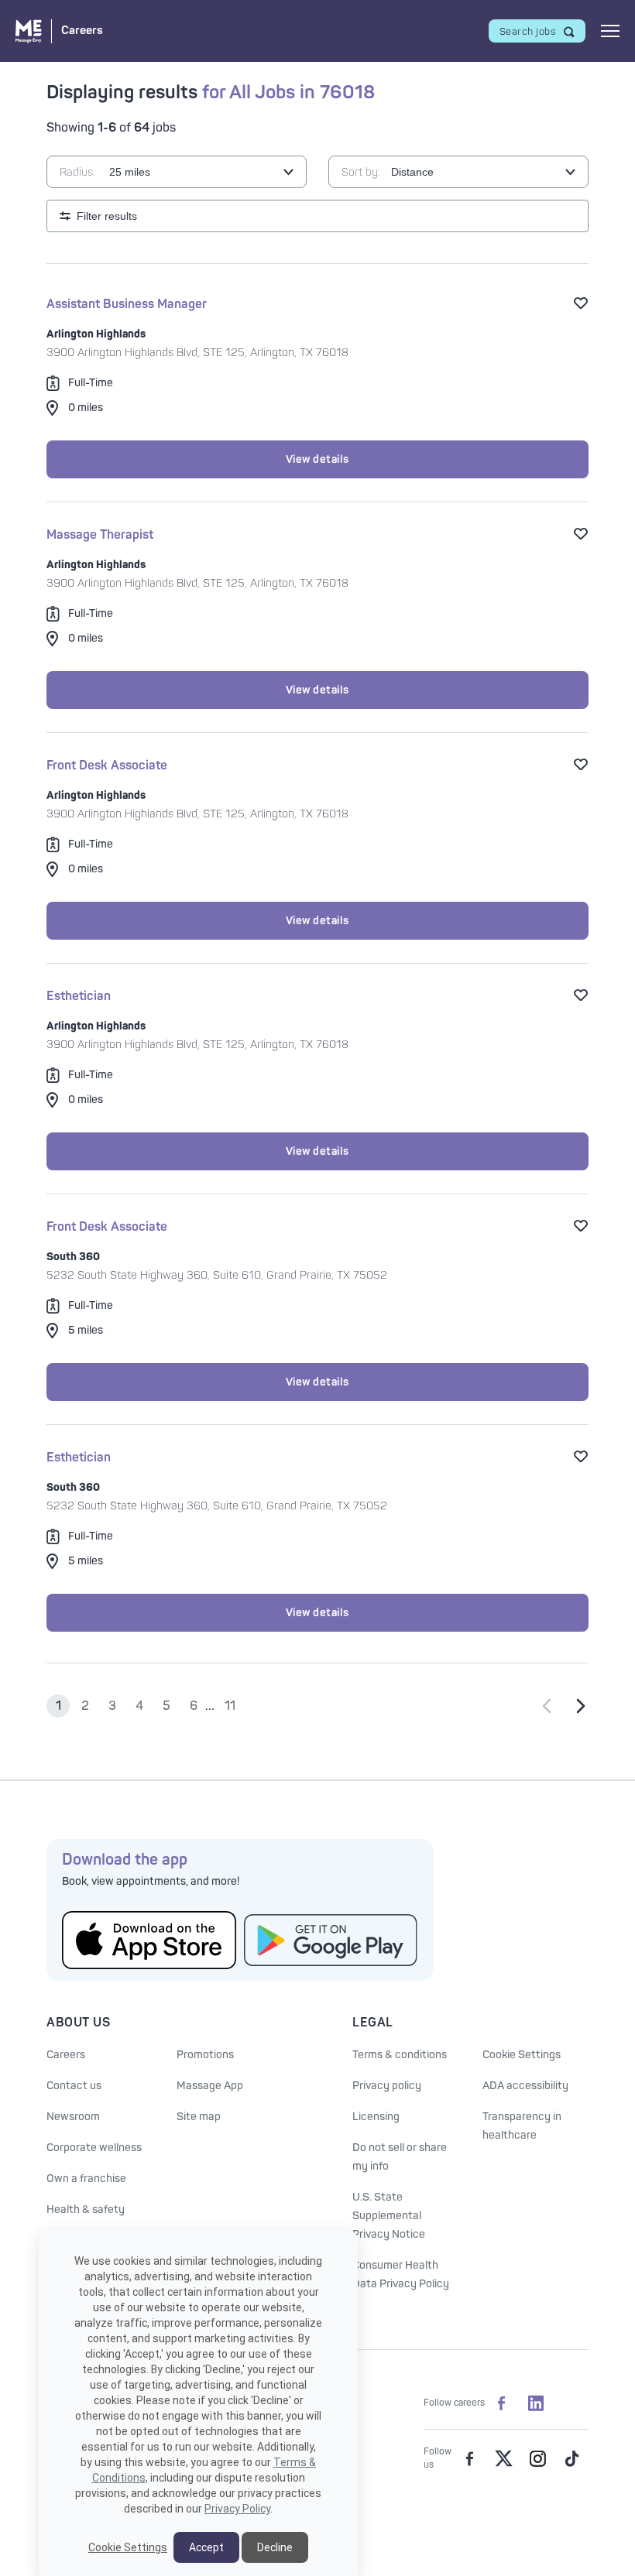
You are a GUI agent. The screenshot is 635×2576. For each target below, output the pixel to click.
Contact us (74, 2086)
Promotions (205, 2055)
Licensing (376, 2117)
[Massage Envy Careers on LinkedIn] (536, 2403)
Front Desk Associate (107, 766)
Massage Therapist (100, 535)
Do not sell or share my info (400, 2157)
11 (230, 1706)
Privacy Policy (237, 2509)
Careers (66, 2055)
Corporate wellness (94, 2148)
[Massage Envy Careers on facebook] (502, 2403)
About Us (78, 2023)
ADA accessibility (525, 2086)
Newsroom (73, 2117)
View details (317, 459)
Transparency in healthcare (522, 2126)
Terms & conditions (400, 2055)
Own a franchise (86, 2179)
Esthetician (79, 996)
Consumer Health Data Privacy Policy (401, 2275)
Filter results (107, 216)
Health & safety (86, 2209)
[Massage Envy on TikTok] (571, 2458)
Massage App (210, 2086)
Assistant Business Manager (127, 304)
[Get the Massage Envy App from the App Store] (149, 1940)
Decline (275, 2547)
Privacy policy (387, 2086)
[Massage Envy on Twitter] (503, 2458)
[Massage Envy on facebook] (469, 2458)
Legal (373, 2023)
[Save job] (581, 303)
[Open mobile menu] (610, 31)
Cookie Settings (522, 2055)
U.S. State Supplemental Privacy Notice (389, 2216)
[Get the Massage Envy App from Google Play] (331, 1940)
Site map (199, 2117)
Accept (206, 2547)
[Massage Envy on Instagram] (537, 2458)
